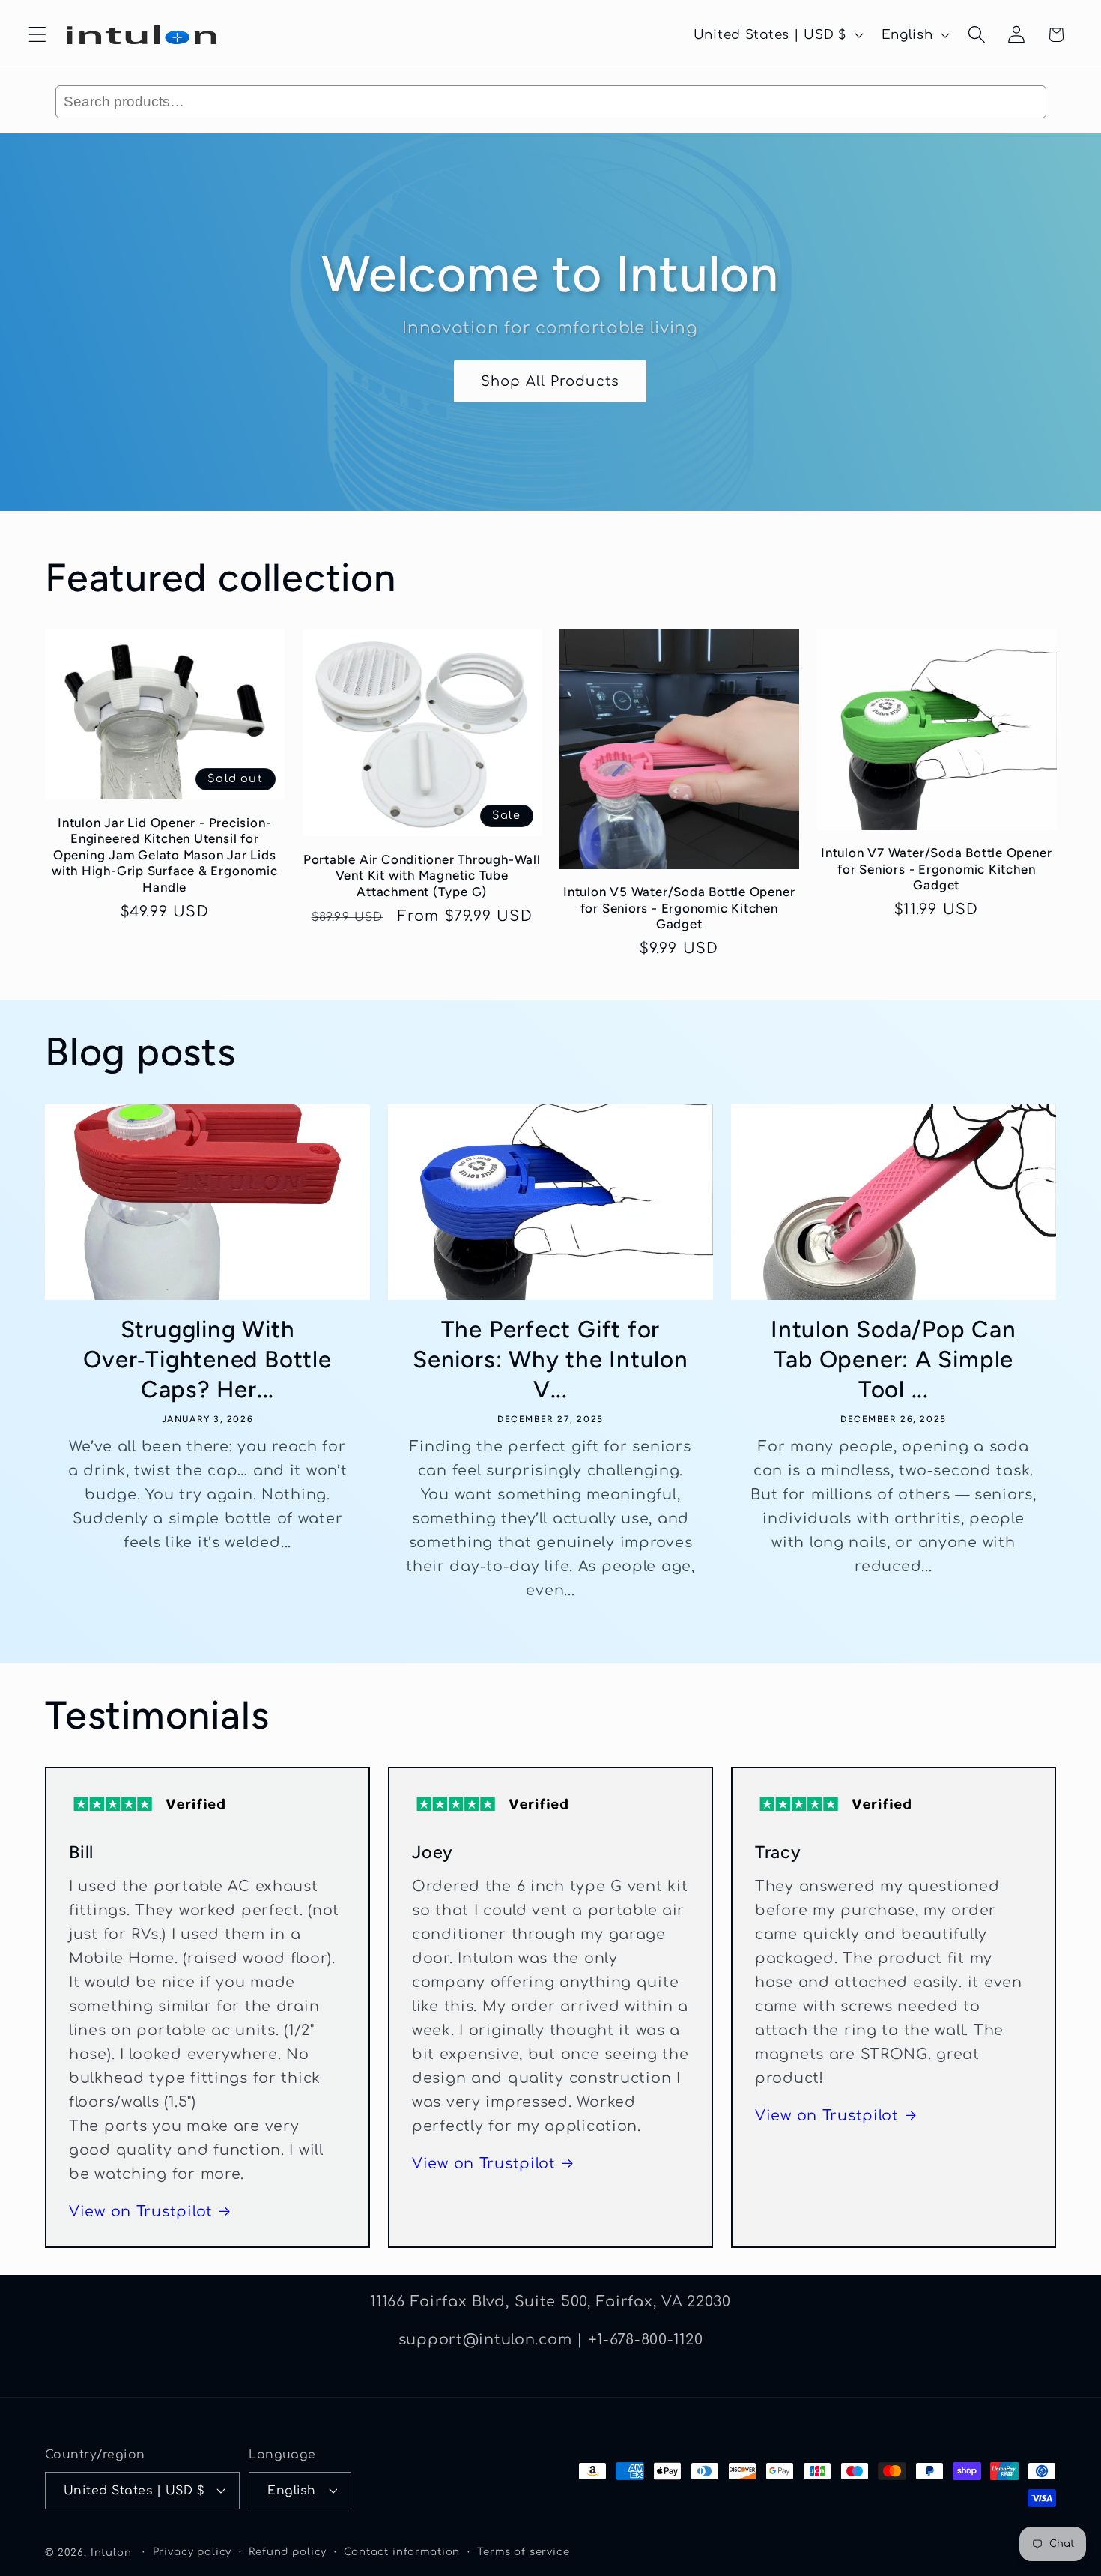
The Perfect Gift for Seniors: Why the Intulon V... (550, 1359)
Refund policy (288, 2552)
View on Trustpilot (141, 2211)
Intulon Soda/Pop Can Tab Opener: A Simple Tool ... (894, 1359)
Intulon (111, 2552)
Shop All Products (550, 381)
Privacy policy (192, 2552)
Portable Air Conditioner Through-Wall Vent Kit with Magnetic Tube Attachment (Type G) (422, 876)
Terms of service (523, 2552)
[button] (38, 35)
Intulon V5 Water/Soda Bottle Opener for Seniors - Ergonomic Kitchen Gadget (679, 908)
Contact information (402, 2552)
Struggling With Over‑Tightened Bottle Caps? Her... (207, 1359)
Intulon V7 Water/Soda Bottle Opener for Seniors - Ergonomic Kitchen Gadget (936, 869)
